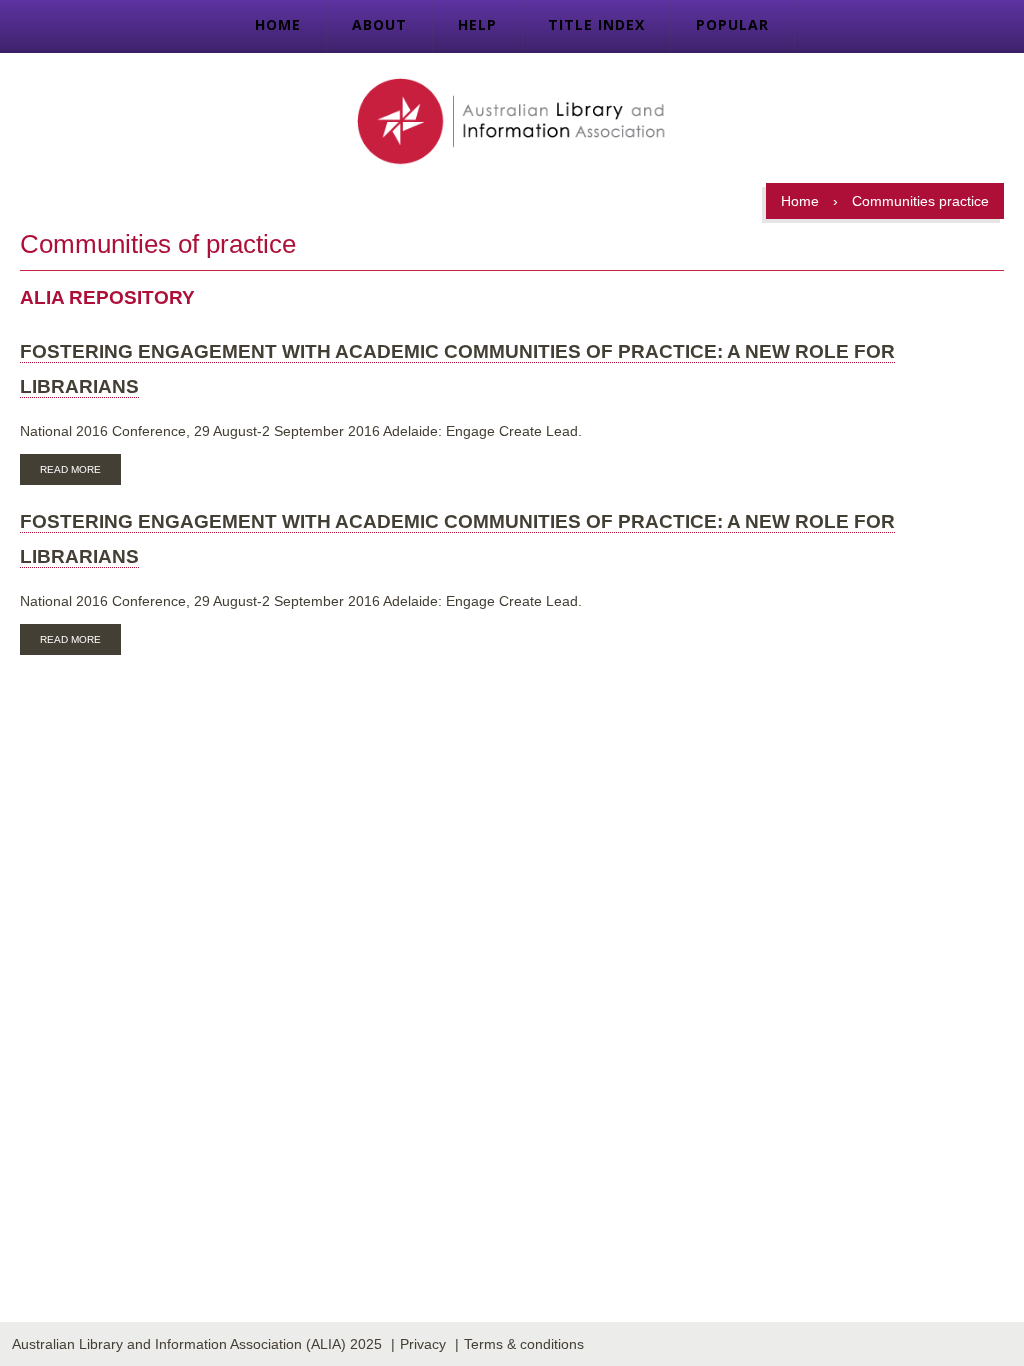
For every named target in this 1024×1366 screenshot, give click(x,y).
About (379, 24)
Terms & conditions (524, 1344)
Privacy (423, 1344)
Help (477, 24)
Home (278, 24)
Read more (80, 472)
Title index (596, 24)
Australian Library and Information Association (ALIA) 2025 (197, 1344)
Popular (732, 24)
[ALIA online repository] (511, 123)
